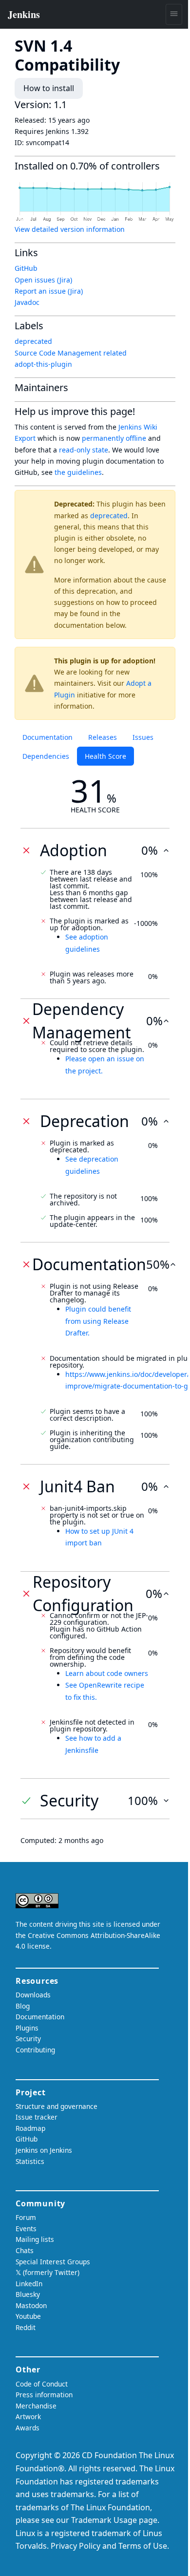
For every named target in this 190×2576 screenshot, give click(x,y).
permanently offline (114, 438)
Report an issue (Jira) (49, 291)
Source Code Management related (71, 353)
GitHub (26, 268)
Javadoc (27, 302)
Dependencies (46, 756)
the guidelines (78, 472)
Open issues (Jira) (43, 280)
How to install (49, 88)
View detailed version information (70, 229)
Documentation (47, 737)
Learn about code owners (107, 1673)
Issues (143, 737)
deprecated (109, 516)
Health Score (105, 756)
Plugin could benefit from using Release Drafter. (98, 1321)
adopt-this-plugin (43, 364)
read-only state (84, 450)
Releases (103, 737)
